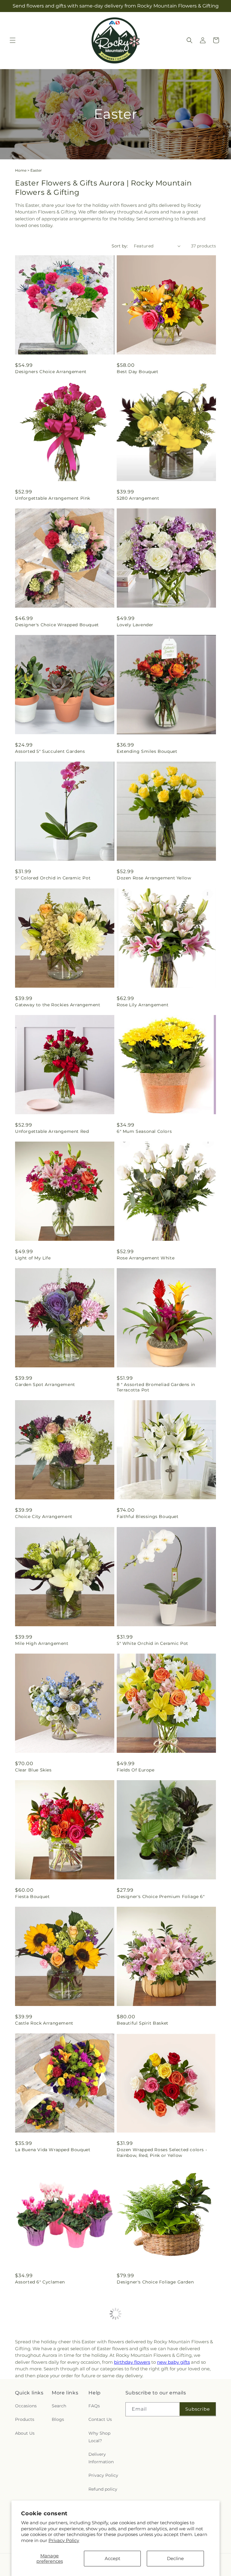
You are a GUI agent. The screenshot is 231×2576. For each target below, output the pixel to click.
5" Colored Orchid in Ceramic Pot (53, 878)
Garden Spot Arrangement (45, 1385)
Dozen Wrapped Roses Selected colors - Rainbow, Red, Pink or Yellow (162, 2152)
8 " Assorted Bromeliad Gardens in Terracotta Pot (156, 1387)
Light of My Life (33, 1258)
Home (21, 170)
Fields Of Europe (136, 1770)
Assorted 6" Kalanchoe (142, 2409)
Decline (175, 2558)
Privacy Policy (64, 2540)
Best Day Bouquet (138, 372)
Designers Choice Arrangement (51, 372)
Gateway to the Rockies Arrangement (58, 1005)
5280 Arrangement (138, 498)
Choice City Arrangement (44, 1516)
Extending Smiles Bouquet (147, 751)
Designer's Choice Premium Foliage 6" (161, 1897)
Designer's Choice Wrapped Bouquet (57, 625)
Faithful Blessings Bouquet (148, 1516)
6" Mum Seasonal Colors (144, 1131)
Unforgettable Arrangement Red (52, 1131)
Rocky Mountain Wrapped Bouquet (55, 2409)
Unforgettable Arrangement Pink (53, 498)
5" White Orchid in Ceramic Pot (152, 1643)
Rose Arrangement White (146, 1258)
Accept (112, 2558)
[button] (13, 40)
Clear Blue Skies (33, 1770)
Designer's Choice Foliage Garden (155, 2282)
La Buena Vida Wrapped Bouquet (53, 2150)
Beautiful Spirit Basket (143, 2023)
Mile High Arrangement (42, 1643)
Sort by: (120, 246)
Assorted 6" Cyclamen (40, 2282)
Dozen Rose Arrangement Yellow (154, 878)
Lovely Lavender (135, 625)
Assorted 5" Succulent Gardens (50, 751)
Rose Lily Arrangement (143, 1005)
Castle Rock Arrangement (44, 2023)
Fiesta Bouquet (32, 1897)
